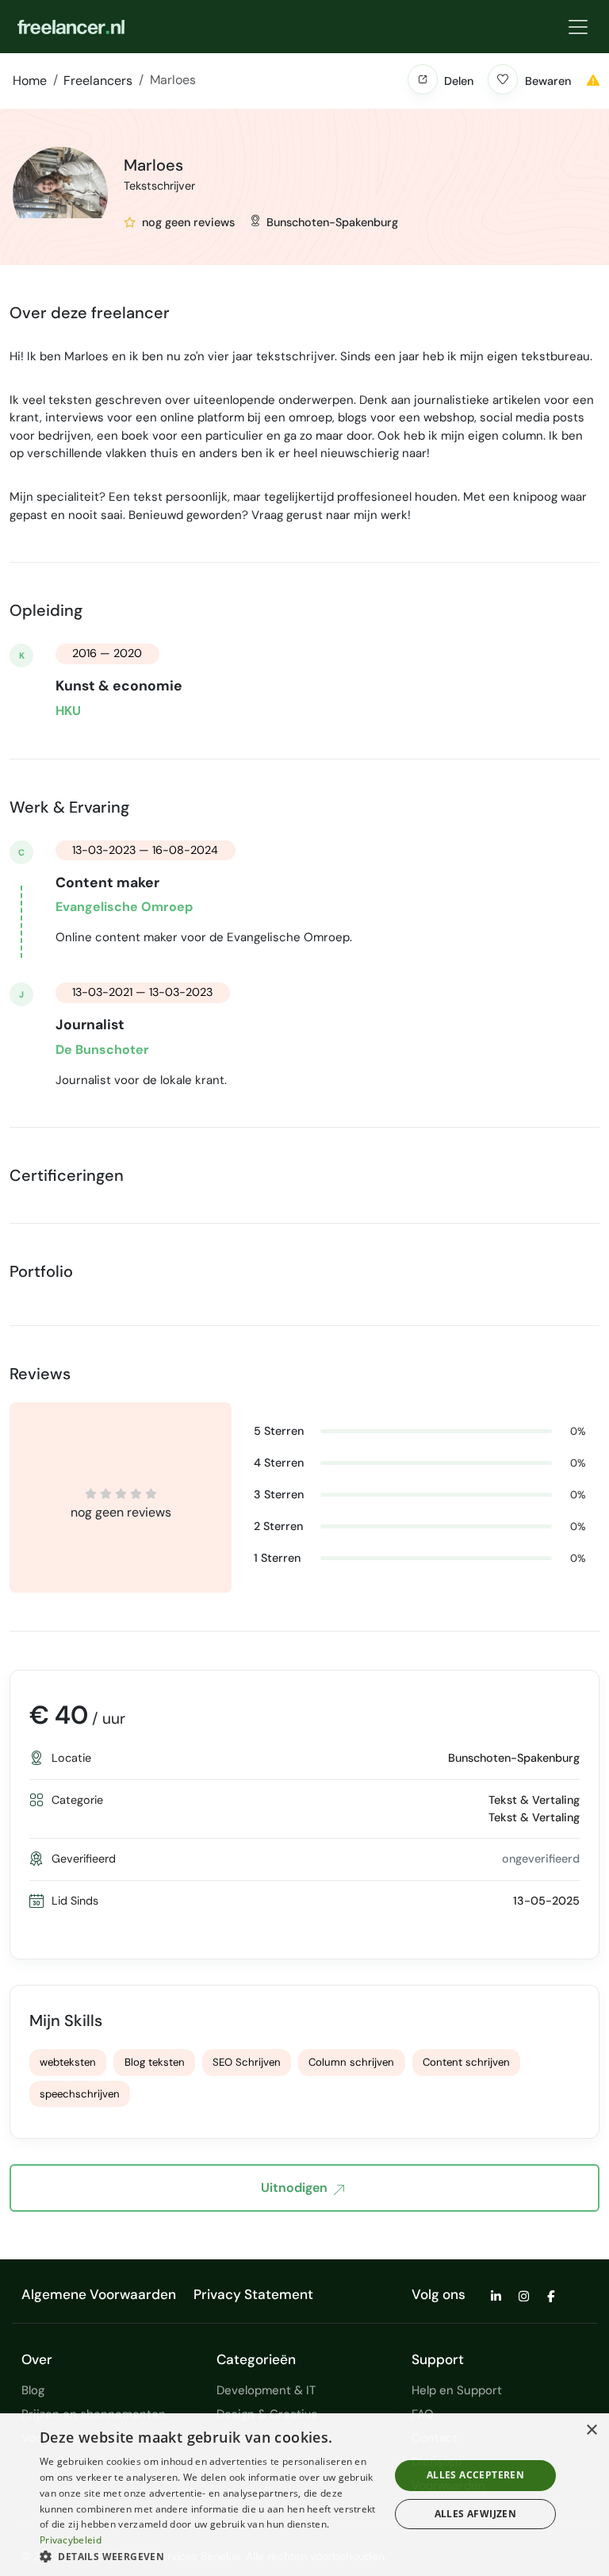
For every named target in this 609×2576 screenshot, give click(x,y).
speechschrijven (80, 2094)
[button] (423, 79)
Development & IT (266, 2390)
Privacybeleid (71, 2540)
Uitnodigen (294, 2188)
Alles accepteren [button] (475, 2475)
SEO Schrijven (247, 2062)
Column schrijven (351, 2062)
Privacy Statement (253, 2294)
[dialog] (304, 2495)
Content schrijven (466, 2062)
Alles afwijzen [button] (476, 2514)
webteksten (68, 2062)
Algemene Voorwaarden (99, 2294)
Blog (33, 2390)
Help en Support (457, 2390)
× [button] (591, 2430)
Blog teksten (155, 2062)
